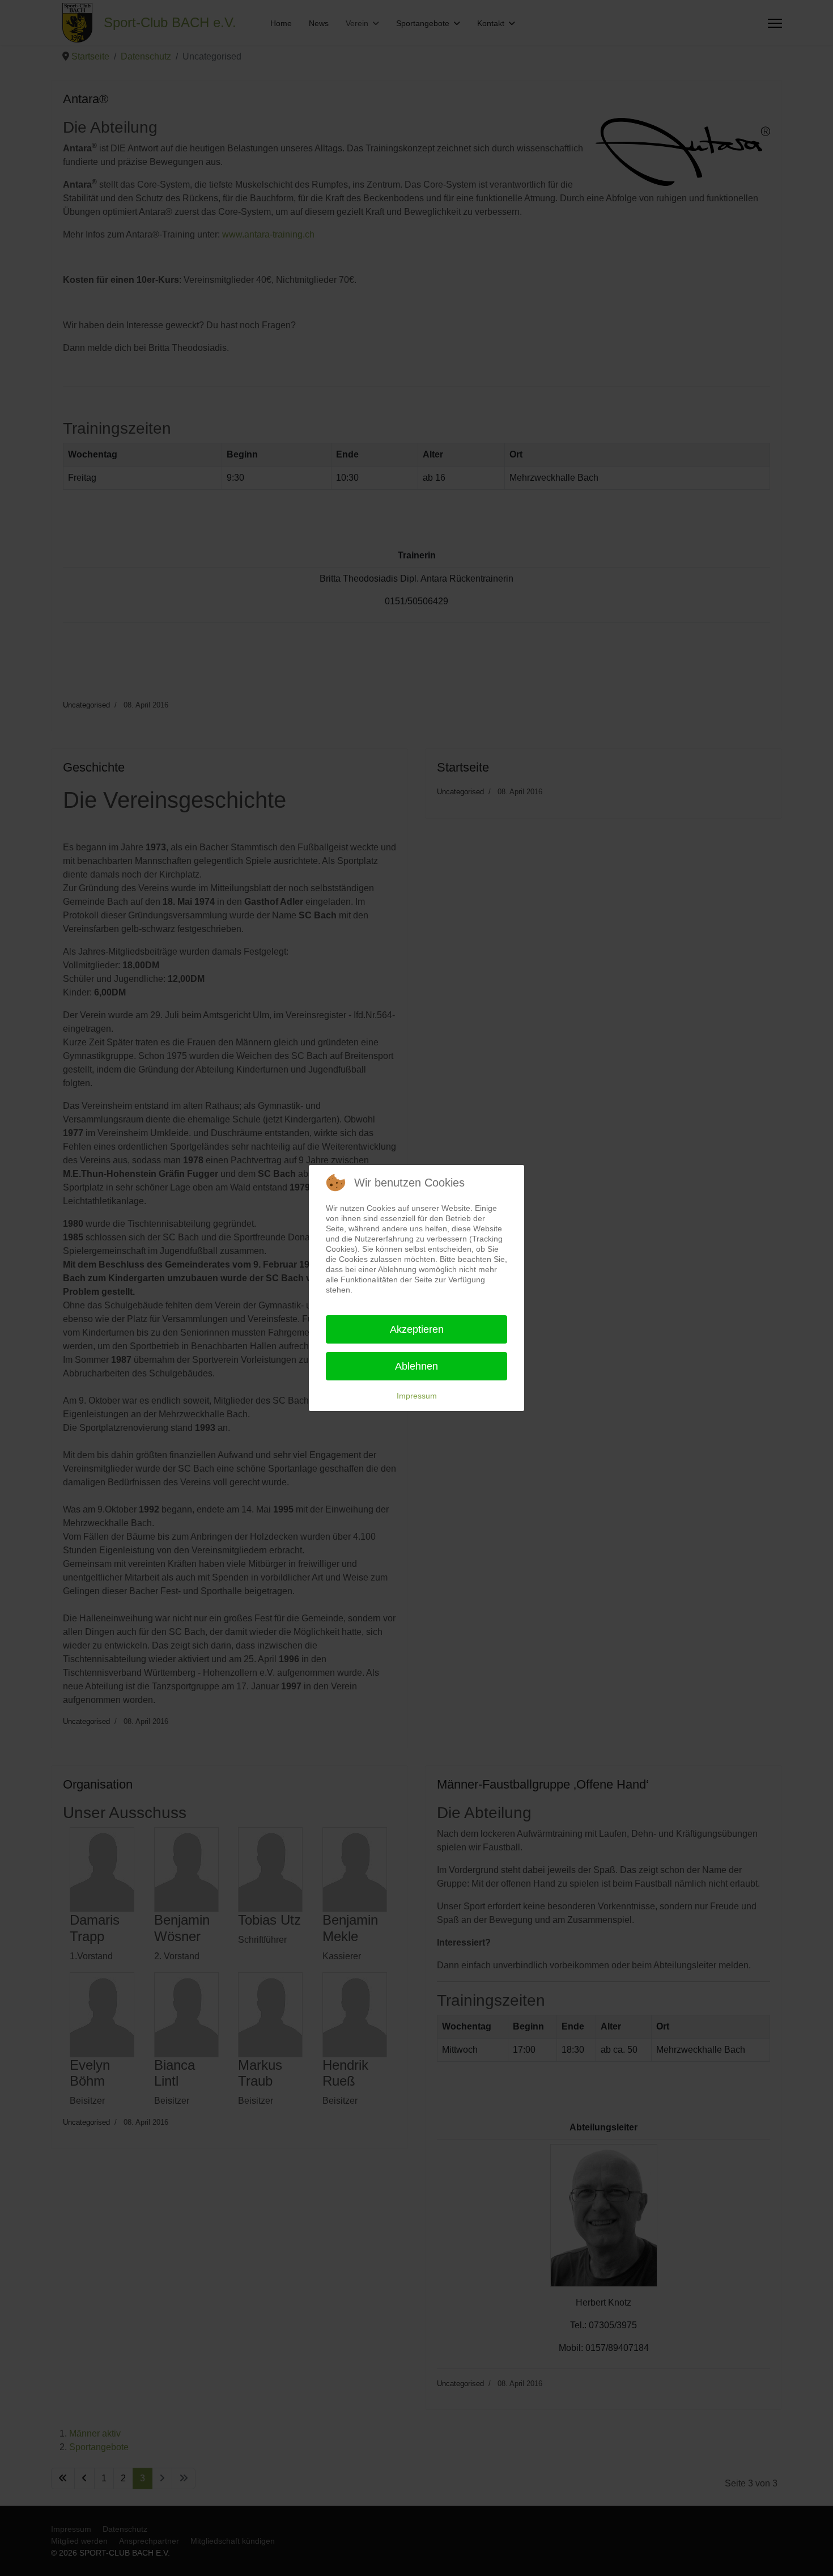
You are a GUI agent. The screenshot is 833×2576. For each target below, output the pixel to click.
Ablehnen (416, 1366)
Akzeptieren (417, 1329)
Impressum (417, 1396)
